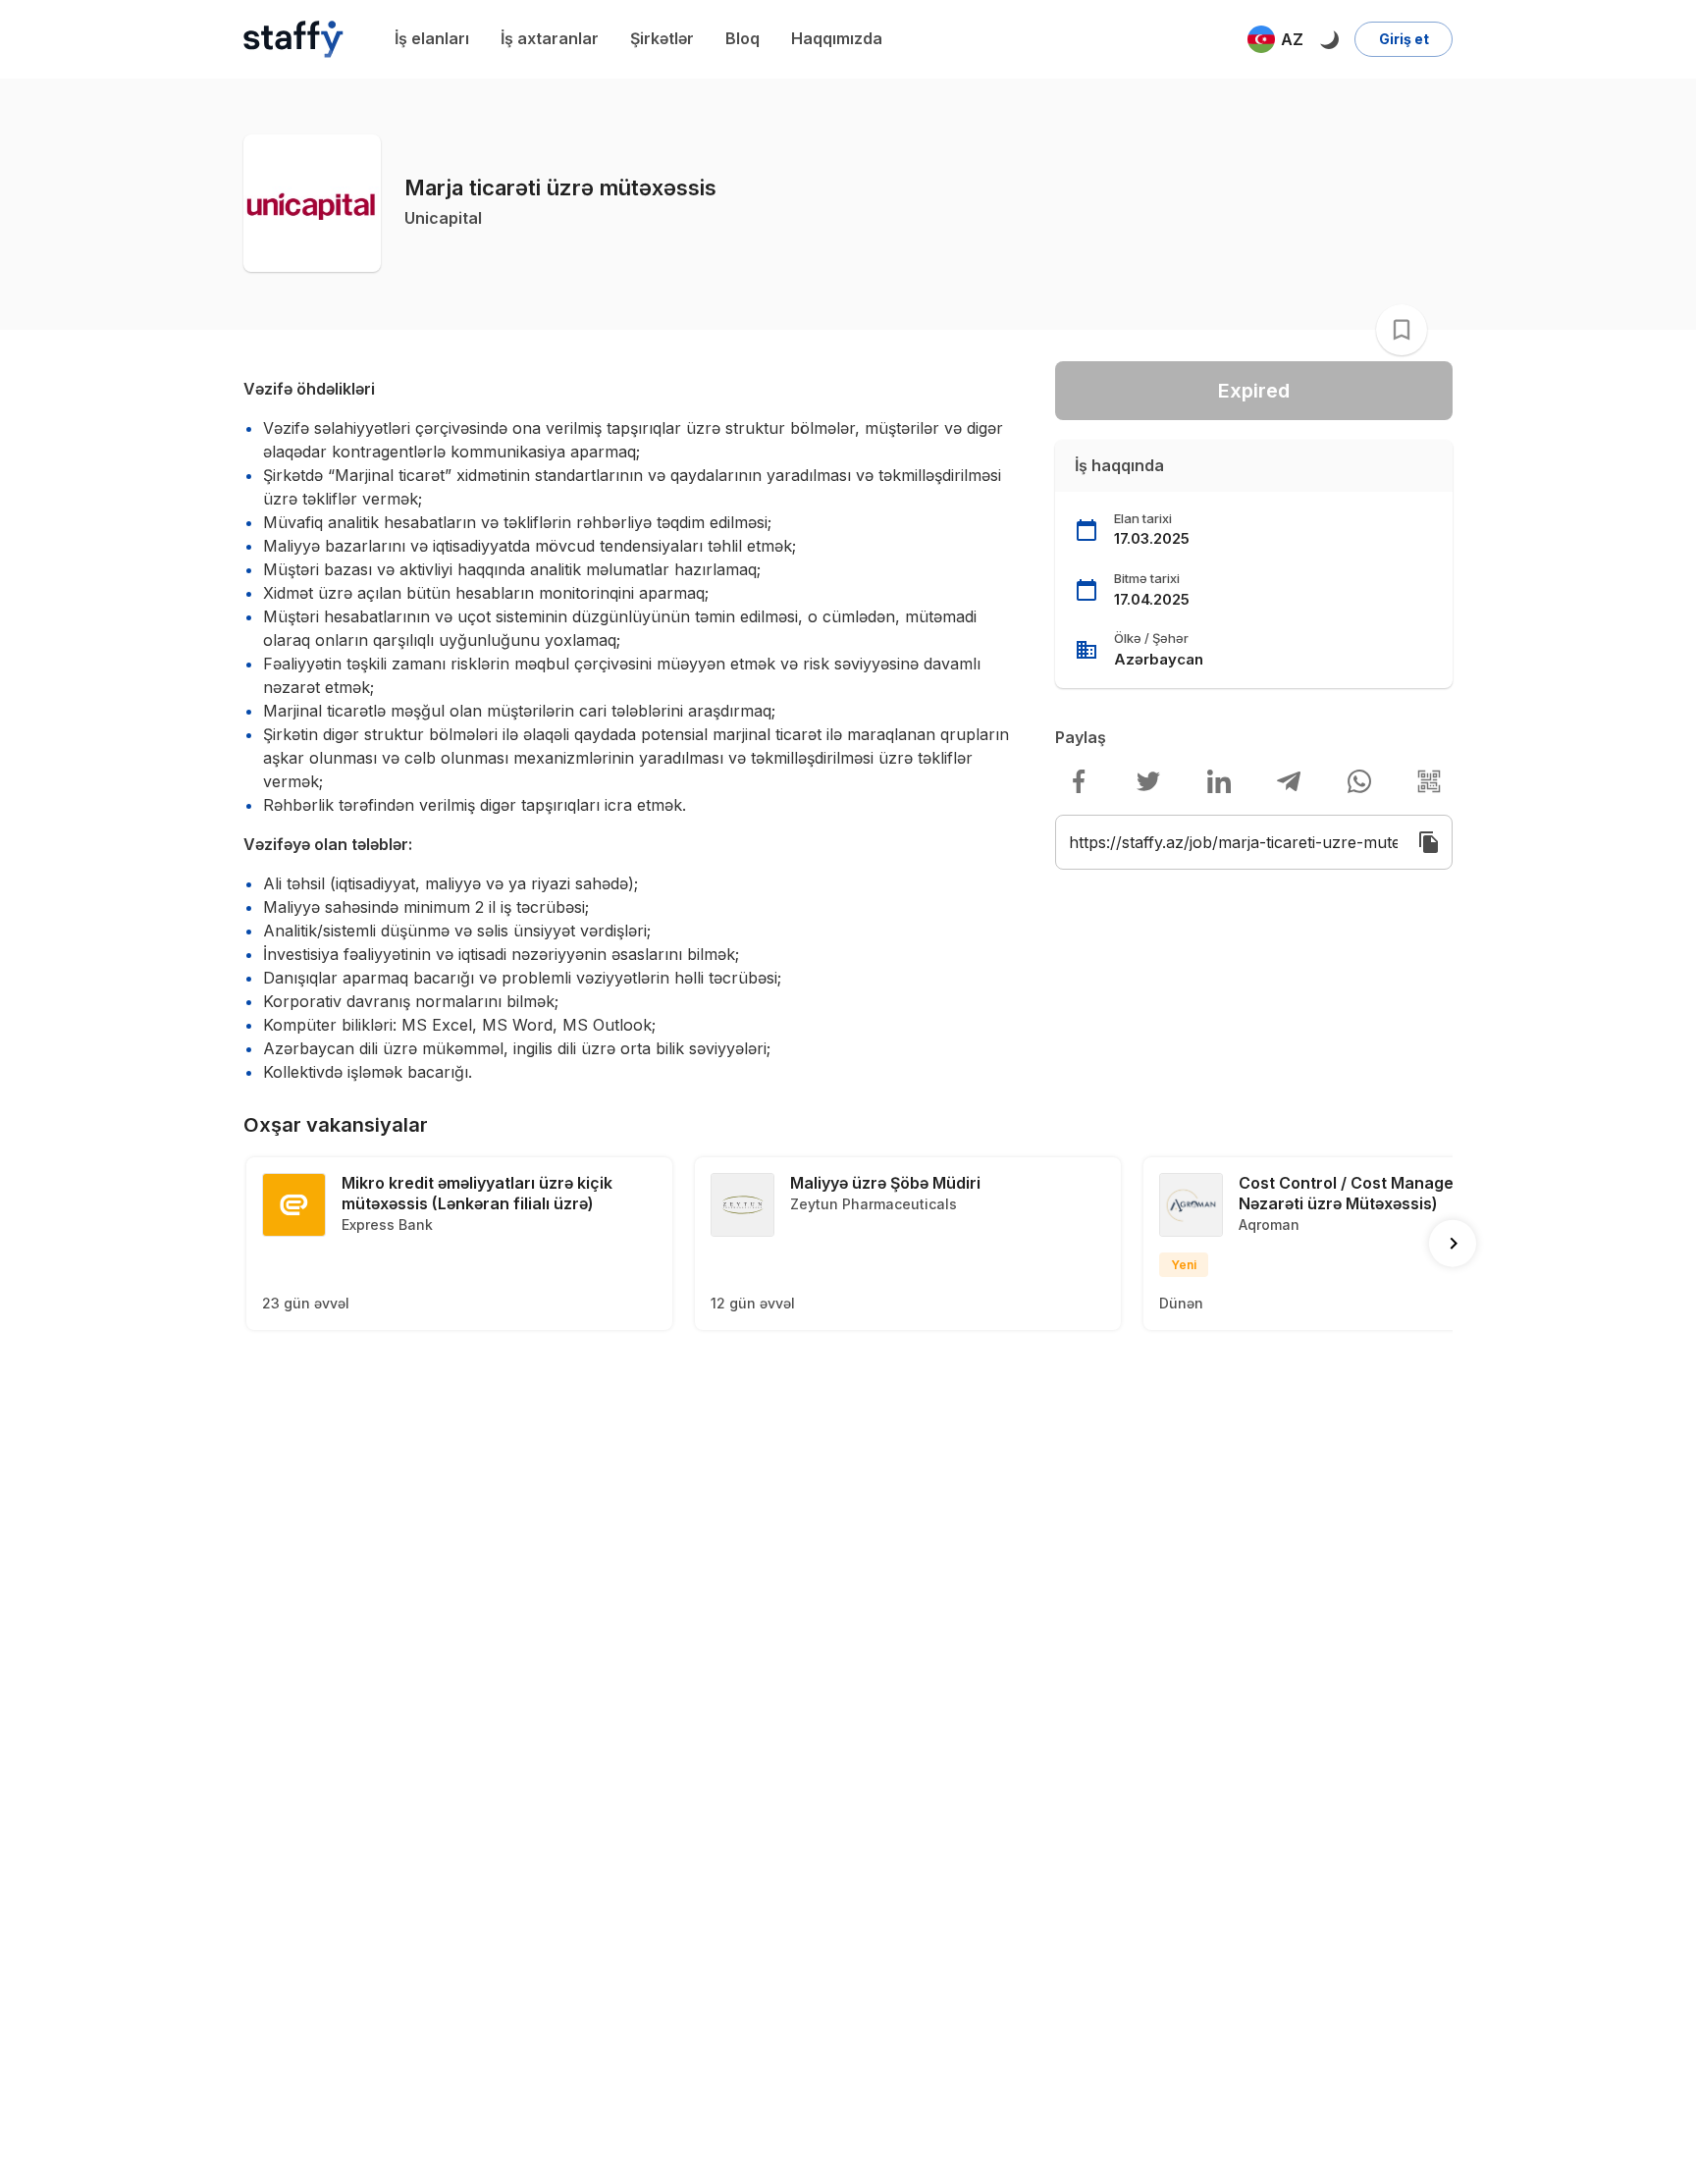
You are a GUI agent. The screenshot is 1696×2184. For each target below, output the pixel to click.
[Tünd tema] (1329, 39)
